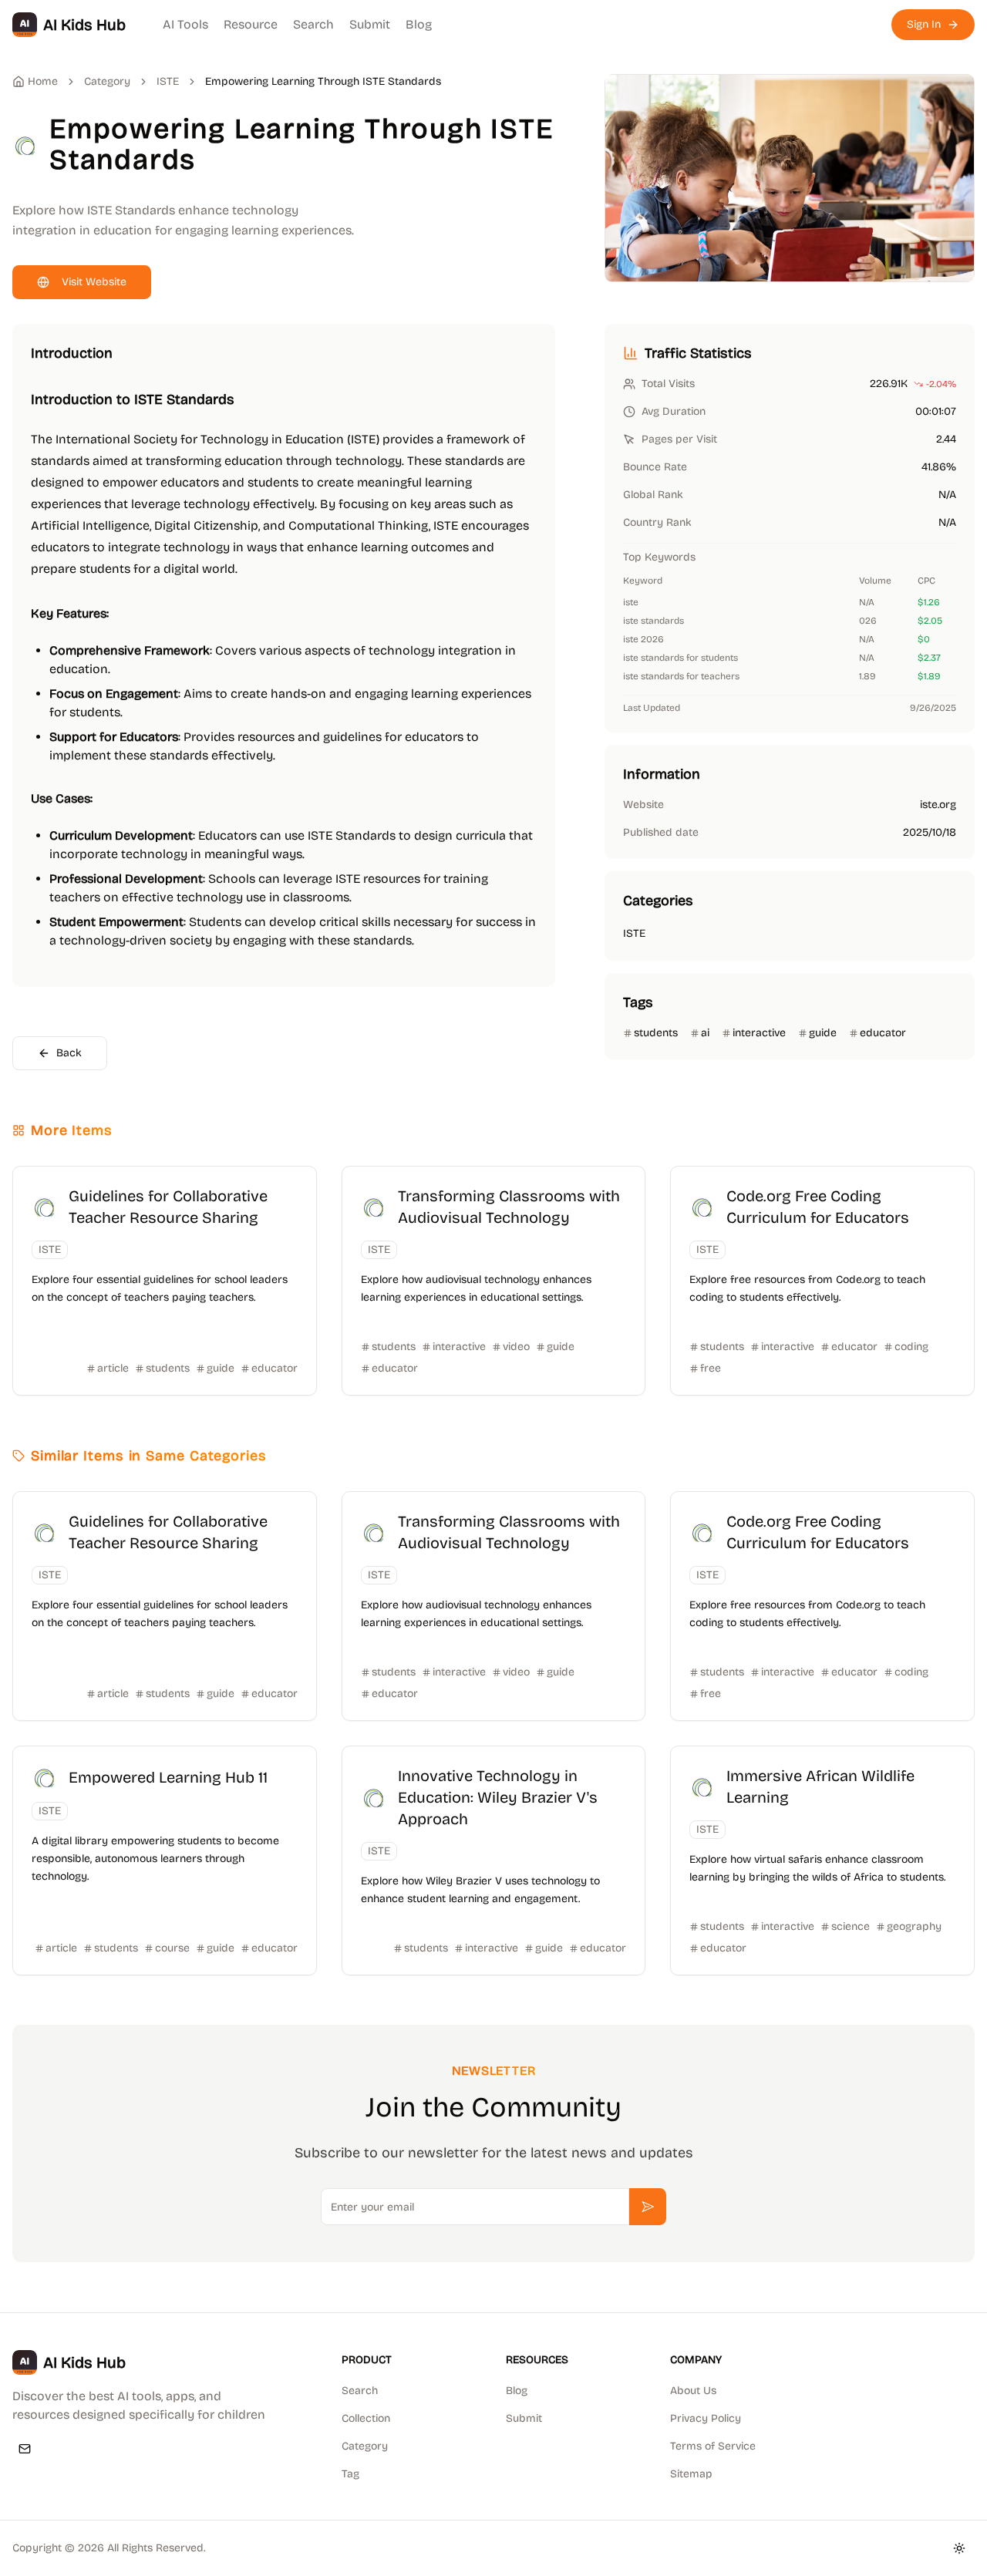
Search (313, 24)
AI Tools (185, 24)
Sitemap (691, 2474)
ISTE (168, 81)
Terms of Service (713, 2446)
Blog (419, 24)
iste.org (938, 805)
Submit (370, 24)
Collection (366, 2418)
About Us (693, 2391)
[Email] (25, 2449)
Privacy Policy (706, 2418)
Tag (350, 2474)
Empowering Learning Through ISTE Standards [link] (323, 81)
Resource (251, 24)
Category (365, 2446)
